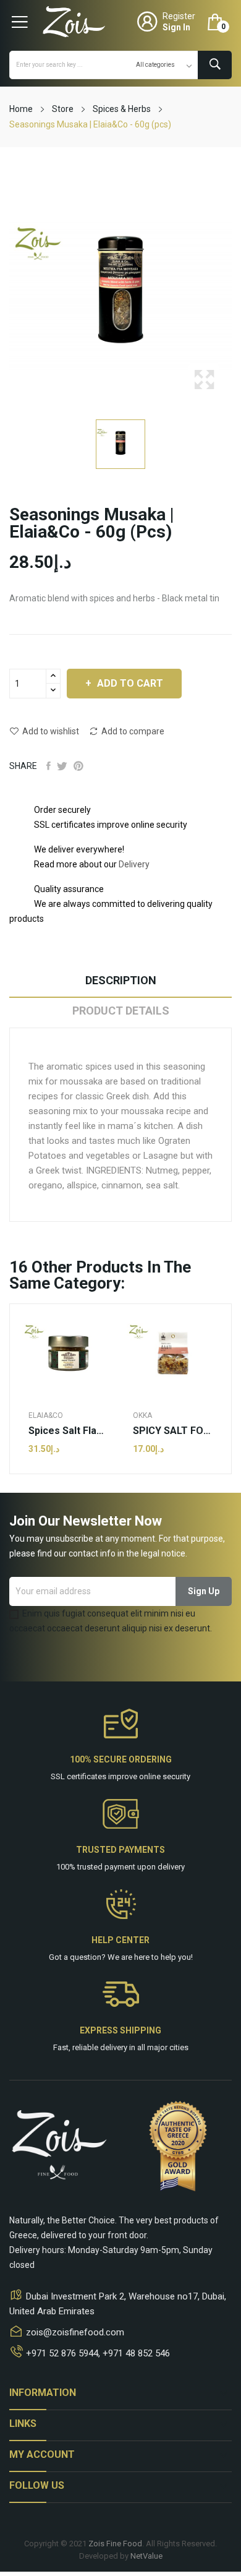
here (142, 1957)
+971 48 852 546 (136, 2353)
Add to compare (133, 731)
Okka (142, 1415)
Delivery (134, 864)
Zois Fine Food (115, 2544)
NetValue (146, 2556)
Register (179, 16)
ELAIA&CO (46, 1415)
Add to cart (130, 683)
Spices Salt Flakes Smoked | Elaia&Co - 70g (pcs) (68, 1431)
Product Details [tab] (121, 1011)
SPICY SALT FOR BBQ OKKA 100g (173, 1431)
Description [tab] (121, 980)
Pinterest (78, 766)
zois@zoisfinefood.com (75, 2332)
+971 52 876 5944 (62, 2353)
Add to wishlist (51, 731)
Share (49, 766)
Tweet (62, 766)
